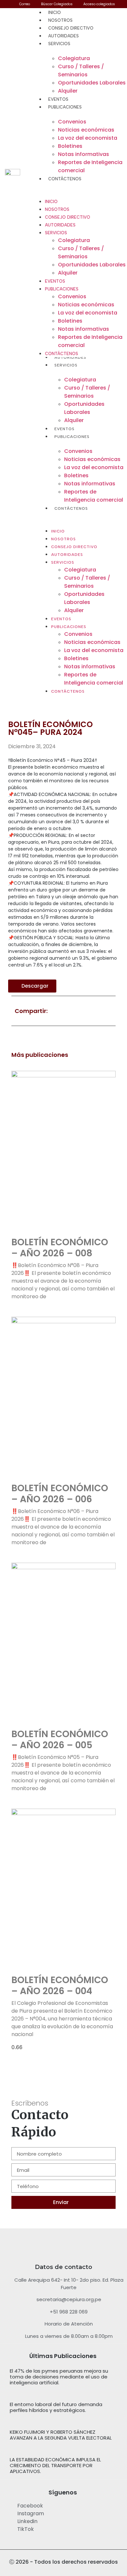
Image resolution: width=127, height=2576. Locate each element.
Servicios (59, 44)
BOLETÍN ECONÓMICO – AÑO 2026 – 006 (60, 1494)
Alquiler (68, 91)
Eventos (58, 99)
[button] (83, 516)
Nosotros (60, 20)
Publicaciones (65, 107)
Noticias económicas (86, 130)
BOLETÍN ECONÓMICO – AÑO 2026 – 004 (60, 1986)
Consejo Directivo (71, 28)
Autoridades (63, 36)
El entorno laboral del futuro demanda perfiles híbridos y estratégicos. (56, 2407)
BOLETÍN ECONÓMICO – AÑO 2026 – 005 (60, 1740)
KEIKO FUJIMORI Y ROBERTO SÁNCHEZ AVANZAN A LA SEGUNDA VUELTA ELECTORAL (61, 2435)
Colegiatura (74, 58)
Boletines (70, 146)
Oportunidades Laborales (92, 83)
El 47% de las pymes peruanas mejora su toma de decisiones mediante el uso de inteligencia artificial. (59, 2377)
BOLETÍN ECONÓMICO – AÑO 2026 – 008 (60, 1248)
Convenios (72, 122)
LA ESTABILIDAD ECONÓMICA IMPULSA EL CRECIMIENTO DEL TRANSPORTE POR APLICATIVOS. (55, 2465)
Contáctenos (65, 179)
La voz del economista (88, 138)
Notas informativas (84, 154)
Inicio (55, 13)
